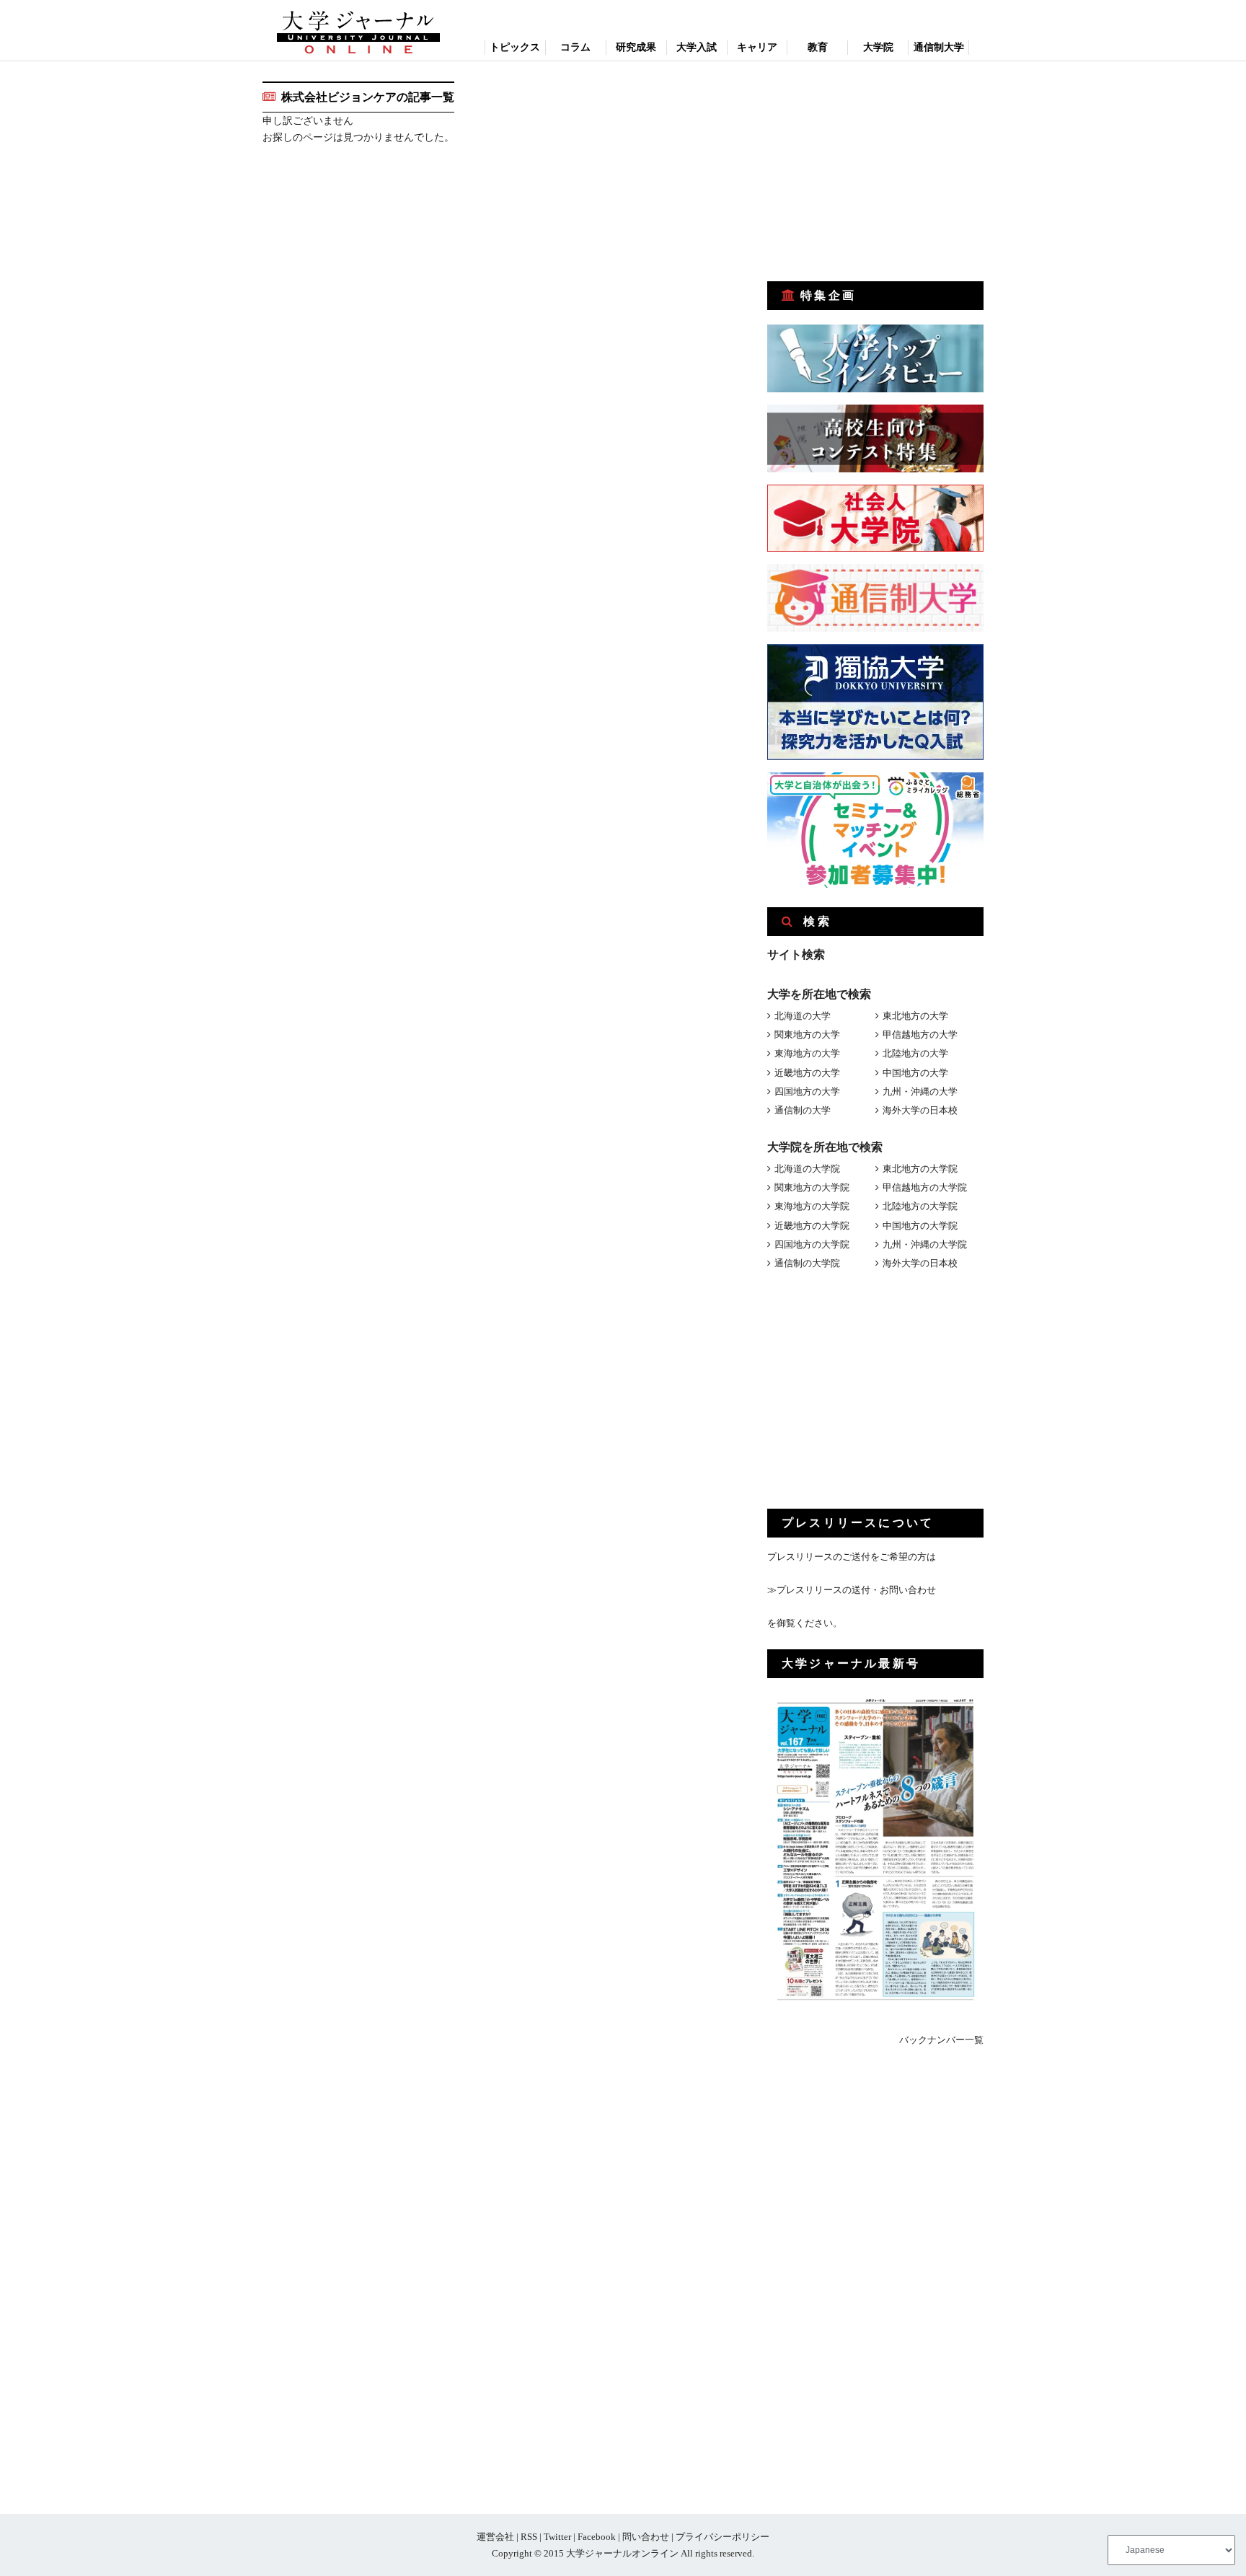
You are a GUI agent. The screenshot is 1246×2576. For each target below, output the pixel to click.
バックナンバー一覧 (941, 2040)
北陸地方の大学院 (920, 1206)
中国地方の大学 (915, 1073)
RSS (529, 2537)
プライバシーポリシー (723, 2537)
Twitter (557, 2537)
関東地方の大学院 (812, 1187)
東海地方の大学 (807, 1053)
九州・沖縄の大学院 (925, 1244)
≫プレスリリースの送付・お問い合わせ (852, 1590)
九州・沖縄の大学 (920, 1091)
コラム (575, 47)
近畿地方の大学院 (812, 1226)
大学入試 (697, 47)
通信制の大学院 (807, 1263)
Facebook (597, 2537)
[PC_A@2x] (875, 885)
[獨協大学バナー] (875, 757)
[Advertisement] (875, 172)
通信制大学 (939, 47)
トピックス (515, 47)
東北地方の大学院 (920, 1169)
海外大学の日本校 (920, 1110)
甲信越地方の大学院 (925, 1187)
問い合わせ (646, 2537)
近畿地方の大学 (807, 1073)
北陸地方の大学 (915, 1053)
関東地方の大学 (807, 1035)
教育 (818, 47)
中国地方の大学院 (920, 1226)
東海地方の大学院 (812, 1206)
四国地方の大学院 (812, 1244)
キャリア (757, 47)
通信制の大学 (803, 1110)
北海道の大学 (803, 1016)
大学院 (878, 47)
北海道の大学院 (807, 1169)
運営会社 (495, 2537)
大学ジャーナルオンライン (622, 2553)
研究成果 (636, 47)
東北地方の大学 (915, 1016)
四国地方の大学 (807, 1091)
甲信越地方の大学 (920, 1035)
